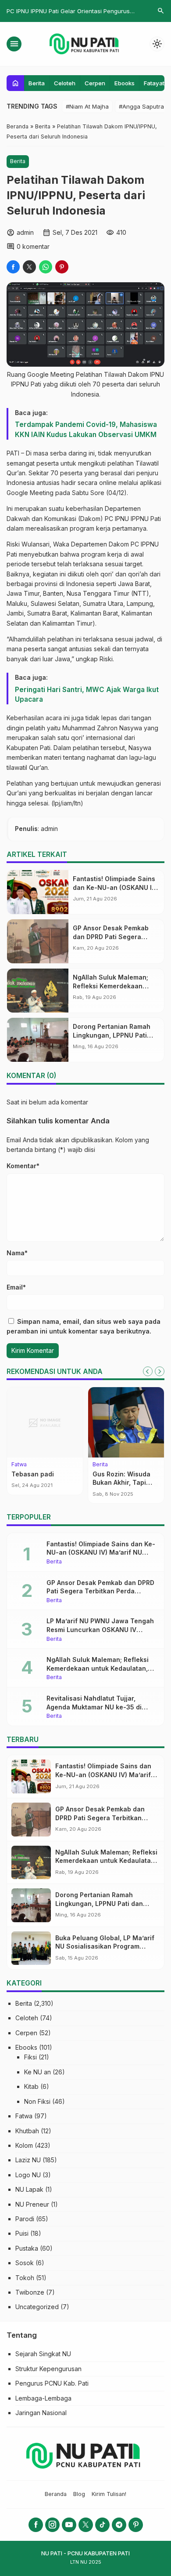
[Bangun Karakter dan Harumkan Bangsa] (45, 1422)
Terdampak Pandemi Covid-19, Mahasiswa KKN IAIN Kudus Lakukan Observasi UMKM (86, 429)
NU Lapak (29, 2189)
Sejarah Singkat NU (43, 2354)
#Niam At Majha (87, 106)
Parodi (25, 2219)
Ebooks (125, 83)
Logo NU (28, 2175)
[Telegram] (119, 2525)
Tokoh (25, 2278)
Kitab (31, 2086)
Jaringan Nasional (41, 2413)
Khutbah (27, 2131)
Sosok (25, 2263)
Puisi (22, 2233)
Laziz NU (28, 2160)
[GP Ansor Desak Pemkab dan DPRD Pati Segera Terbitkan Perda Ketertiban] (38, 941)
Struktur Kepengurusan (48, 2369)
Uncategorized (37, 2307)
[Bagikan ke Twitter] (29, 267)
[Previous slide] (148, 1371)
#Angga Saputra (141, 106)
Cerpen (95, 83)
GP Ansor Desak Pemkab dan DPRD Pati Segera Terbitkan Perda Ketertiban (115, 936)
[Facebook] (36, 2525)
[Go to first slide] (160, 1371)
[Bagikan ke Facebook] (13, 267)
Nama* (17, 1253)
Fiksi (30, 2057)
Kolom (24, 2145)
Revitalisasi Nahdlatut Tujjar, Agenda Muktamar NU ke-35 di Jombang (94, 1707)
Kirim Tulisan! (109, 2494)
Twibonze (30, 2292)
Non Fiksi (37, 2101)
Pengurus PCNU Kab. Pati (52, 2383)
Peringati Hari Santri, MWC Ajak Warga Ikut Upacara (87, 694)
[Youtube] (69, 2525)
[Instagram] (52, 2525)
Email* (16, 1287)
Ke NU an (37, 2072)
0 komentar (33, 246)
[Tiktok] (102, 2525)
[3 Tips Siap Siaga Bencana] (126, 1422)
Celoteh (65, 83)
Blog (79, 2494)
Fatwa (24, 2116)
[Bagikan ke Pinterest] (62, 267)
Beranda (56, 2494)
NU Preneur (32, 2204)
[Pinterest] (136, 2525)
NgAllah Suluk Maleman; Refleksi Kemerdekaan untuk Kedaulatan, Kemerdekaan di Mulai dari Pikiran (100, 1668)
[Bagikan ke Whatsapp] (46, 267)
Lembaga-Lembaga (43, 2398)
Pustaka (27, 2248)
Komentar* (23, 1166)
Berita (37, 83)
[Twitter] (86, 2525)
